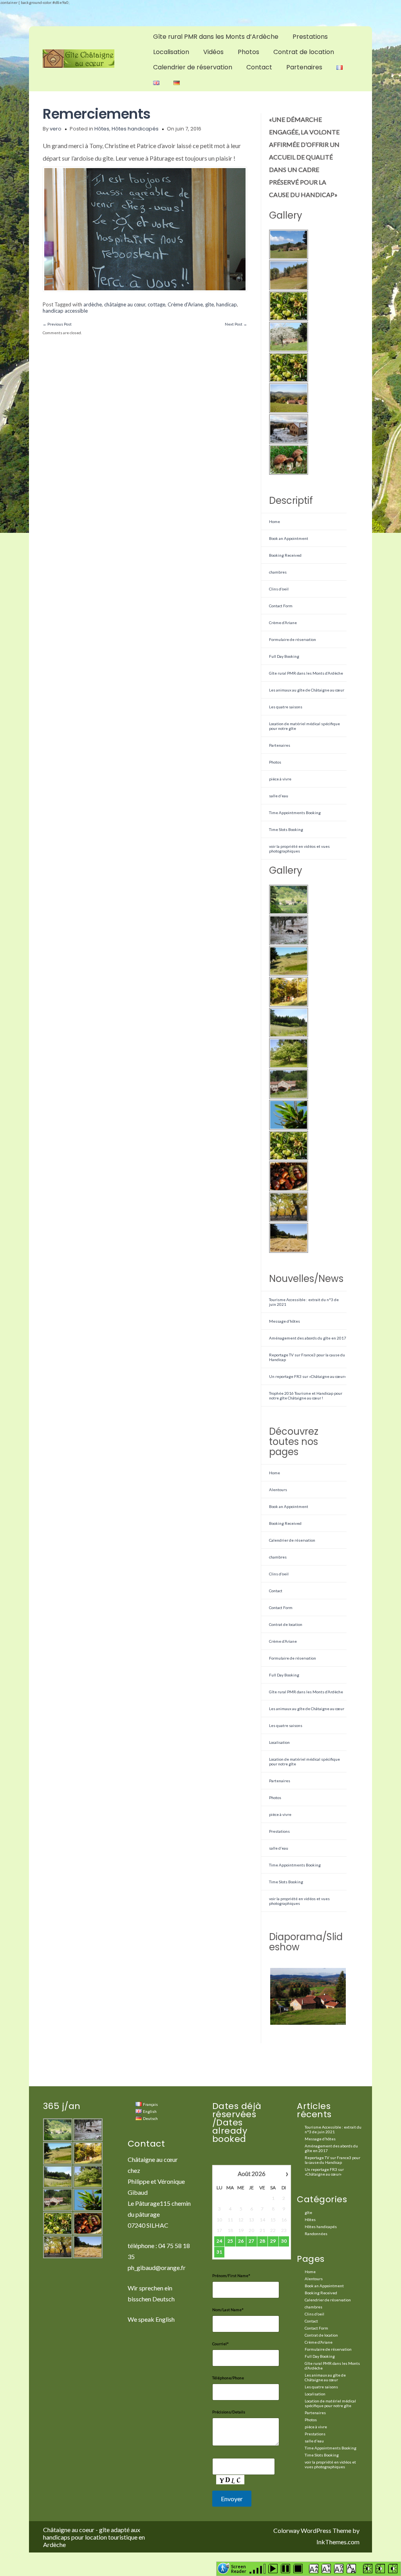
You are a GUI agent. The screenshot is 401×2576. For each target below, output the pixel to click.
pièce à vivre (280, 779)
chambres (278, 572)
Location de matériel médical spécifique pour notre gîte (330, 2403)
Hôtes (102, 129)
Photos (248, 52)
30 (284, 2241)
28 (262, 2241)
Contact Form (281, 606)
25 (230, 2241)
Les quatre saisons (286, 707)
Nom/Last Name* (228, 2310)
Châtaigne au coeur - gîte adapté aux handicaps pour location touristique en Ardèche (94, 2537)
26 (241, 2241)
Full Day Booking (284, 656)
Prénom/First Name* (231, 2275)
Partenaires (304, 67)
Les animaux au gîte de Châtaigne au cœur (307, 690)
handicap (227, 304)
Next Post (236, 324)
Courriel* (220, 2344)
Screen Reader (239, 2568)
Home (275, 521)
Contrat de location (304, 52)
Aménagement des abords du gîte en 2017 (308, 1338)
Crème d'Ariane (185, 304)
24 (219, 2241)
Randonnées (316, 2234)
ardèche (93, 304)
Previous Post (57, 324)
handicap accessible (65, 311)
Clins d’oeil (279, 589)
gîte (210, 304)
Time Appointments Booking (295, 813)
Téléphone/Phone (228, 2378)
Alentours (278, 1490)
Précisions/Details (229, 2412)
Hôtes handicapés (135, 129)
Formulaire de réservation (293, 639)
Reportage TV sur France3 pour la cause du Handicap (332, 2160)
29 (273, 2241)
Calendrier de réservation (193, 67)
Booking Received (285, 555)
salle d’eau (279, 796)
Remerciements (97, 114)
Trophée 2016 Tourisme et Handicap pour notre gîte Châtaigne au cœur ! (306, 1396)
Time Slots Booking (286, 829)
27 (251, 2241)
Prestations (310, 37)
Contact (259, 67)
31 (219, 2252)
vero (56, 129)
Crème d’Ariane (283, 623)
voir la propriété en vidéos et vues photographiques (299, 849)
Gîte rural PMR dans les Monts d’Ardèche (216, 37)
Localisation (171, 52)
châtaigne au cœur (125, 304)
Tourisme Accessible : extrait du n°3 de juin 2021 (333, 2129)
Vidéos (213, 52)
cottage (156, 304)
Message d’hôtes (284, 1321)
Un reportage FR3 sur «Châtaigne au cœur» (307, 1376)
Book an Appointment (289, 538)
